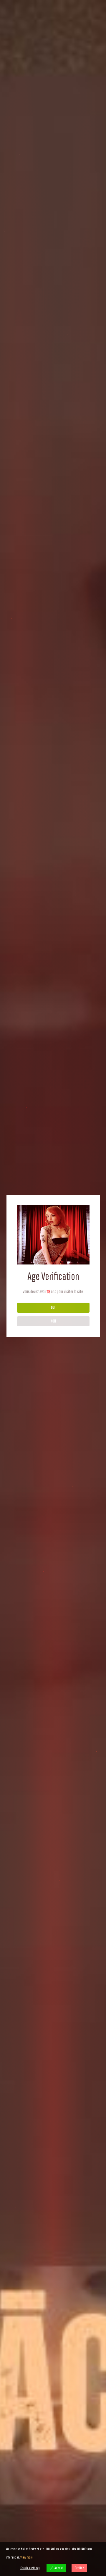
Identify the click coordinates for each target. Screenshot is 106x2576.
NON (53, 1321)
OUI (53, 1307)
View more (26, 2557)
